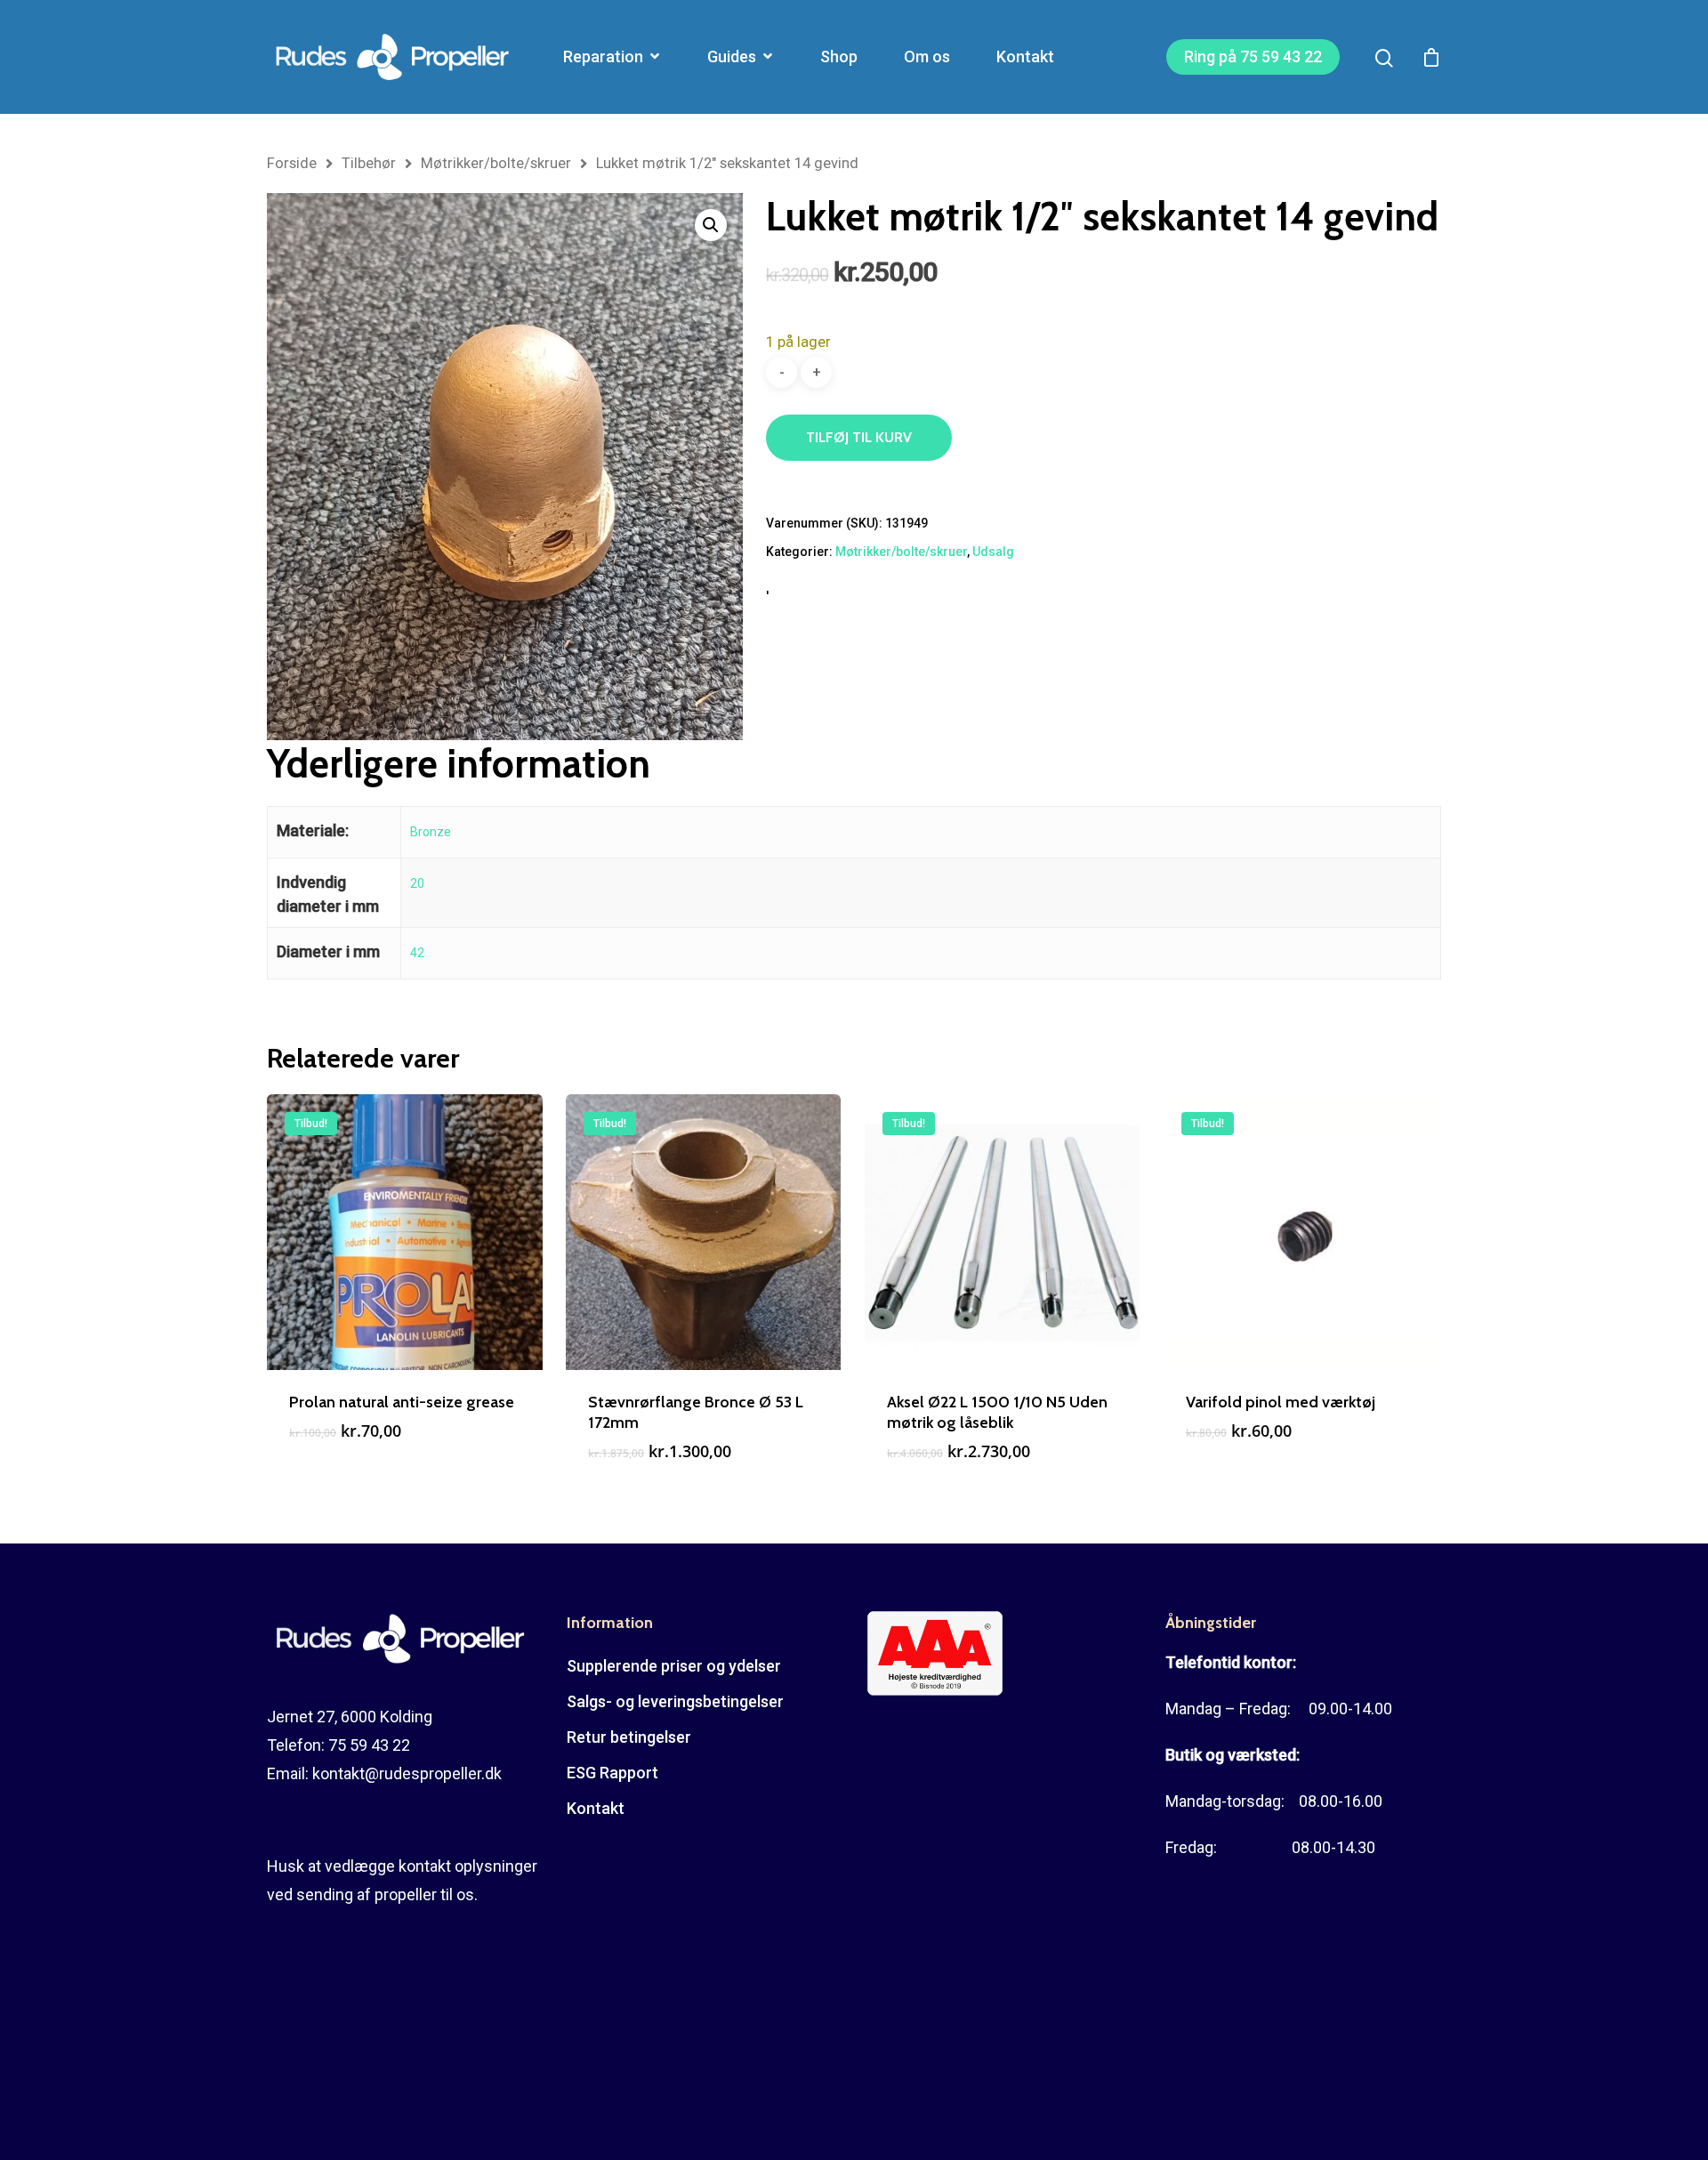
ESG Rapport (612, 1773)
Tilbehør (369, 163)
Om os (927, 57)
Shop (839, 57)
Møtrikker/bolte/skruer (496, 163)
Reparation (603, 57)
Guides (732, 57)
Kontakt (1025, 57)
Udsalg (993, 552)
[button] (711, 225)
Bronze (431, 832)
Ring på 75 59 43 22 (1253, 57)
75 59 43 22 (369, 1745)
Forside (292, 163)
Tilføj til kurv (859, 437)
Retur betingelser (629, 1737)
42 (417, 953)
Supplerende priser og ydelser (674, 1666)
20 (417, 883)
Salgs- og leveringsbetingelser (675, 1701)
